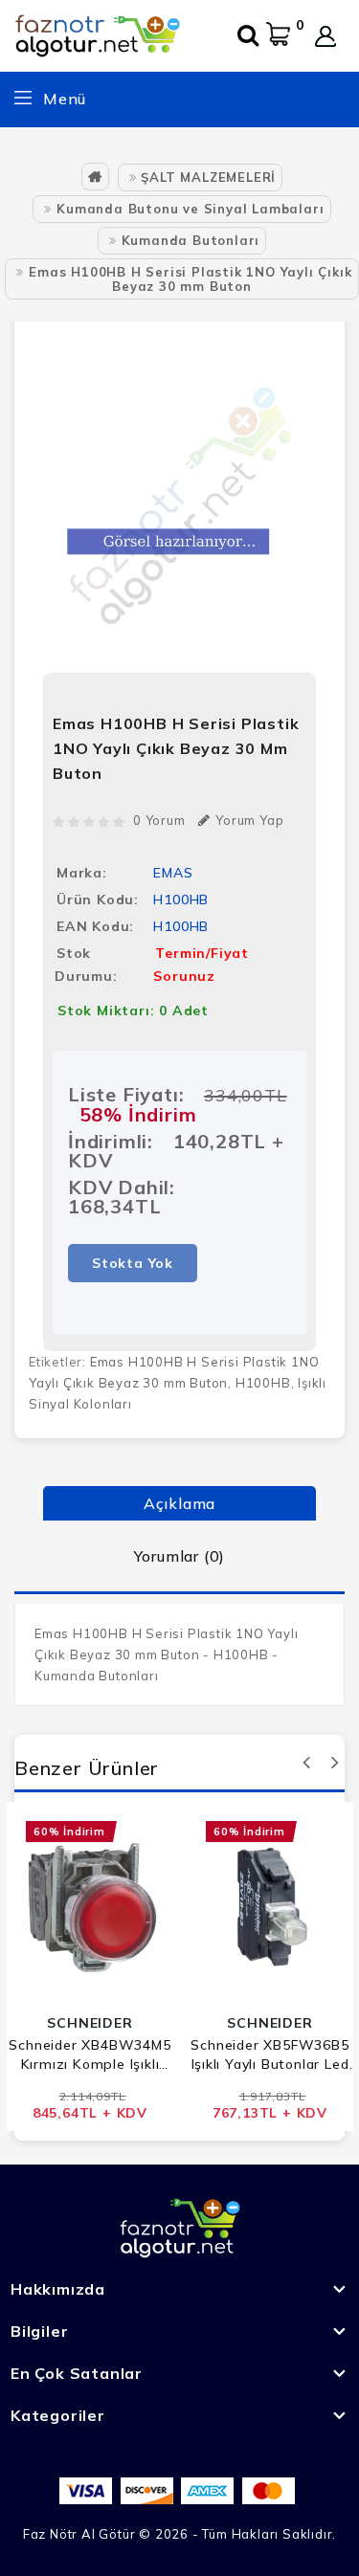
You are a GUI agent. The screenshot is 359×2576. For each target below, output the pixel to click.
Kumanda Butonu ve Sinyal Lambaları (190, 209)
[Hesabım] (325, 36)
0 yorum (159, 820)
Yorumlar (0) (180, 1556)
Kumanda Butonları (191, 240)
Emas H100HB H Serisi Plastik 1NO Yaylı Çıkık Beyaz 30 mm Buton (190, 279)
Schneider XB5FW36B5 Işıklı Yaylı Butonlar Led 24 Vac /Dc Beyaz (269, 2055)
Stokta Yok (133, 1263)
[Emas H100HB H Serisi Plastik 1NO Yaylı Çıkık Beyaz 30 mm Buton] (179, 500)
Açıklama (179, 1503)
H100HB (263, 1383)
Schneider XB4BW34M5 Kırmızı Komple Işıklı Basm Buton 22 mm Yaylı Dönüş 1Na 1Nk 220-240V (90, 2055)
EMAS (173, 873)
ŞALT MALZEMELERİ (208, 177)
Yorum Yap (249, 820)
